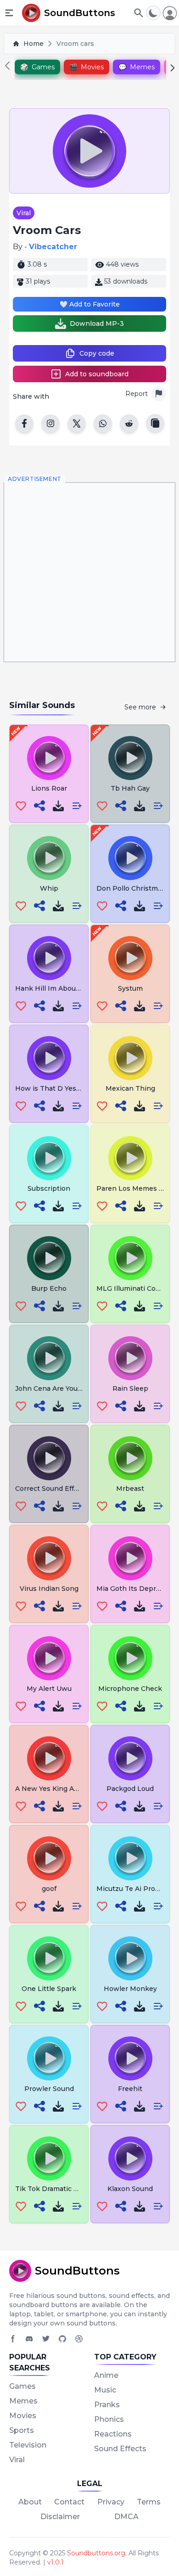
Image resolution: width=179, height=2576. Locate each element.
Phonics (109, 2419)
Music (105, 2390)
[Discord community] (29, 2339)
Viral (24, 213)
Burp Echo (49, 1288)
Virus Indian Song (49, 1589)
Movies (23, 2416)
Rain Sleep (130, 1388)
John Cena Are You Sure (55, 1388)
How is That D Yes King (54, 1088)
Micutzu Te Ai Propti (130, 1889)
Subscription (49, 1188)
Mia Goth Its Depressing (137, 1589)
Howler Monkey (130, 1989)
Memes (23, 2401)
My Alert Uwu (49, 1689)
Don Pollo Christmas (131, 888)
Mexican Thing (130, 1088)
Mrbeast (130, 1489)
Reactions (113, 2434)
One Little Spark (49, 1989)
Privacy (111, 2502)
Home (34, 44)
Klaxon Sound (130, 2189)
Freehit (130, 2089)
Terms (149, 2502)
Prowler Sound (49, 2089)
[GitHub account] (62, 2339)
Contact (69, 2502)
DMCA (126, 2517)
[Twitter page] (46, 2339)
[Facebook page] (13, 2339)
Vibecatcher (53, 247)
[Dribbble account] (79, 2339)
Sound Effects (120, 2449)
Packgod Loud (130, 1789)
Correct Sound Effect (50, 1489)
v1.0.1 (56, 2562)
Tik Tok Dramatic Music (54, 2189)
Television (28, 2445)
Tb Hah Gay (130, 788)
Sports (22, 2430)
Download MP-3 (97, 323)
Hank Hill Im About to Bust (60, 988)
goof (49, 1889)
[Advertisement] (89, 572)
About (30, 2502)
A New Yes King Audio (52, 1789)
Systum (130, 988)
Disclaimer (60, 2517)
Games (22, 2386)
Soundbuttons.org (96, 2553)
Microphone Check (130, 1689)
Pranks (107, 2405)
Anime (106, 2375)
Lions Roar (49, 788)
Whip (49, 888)
